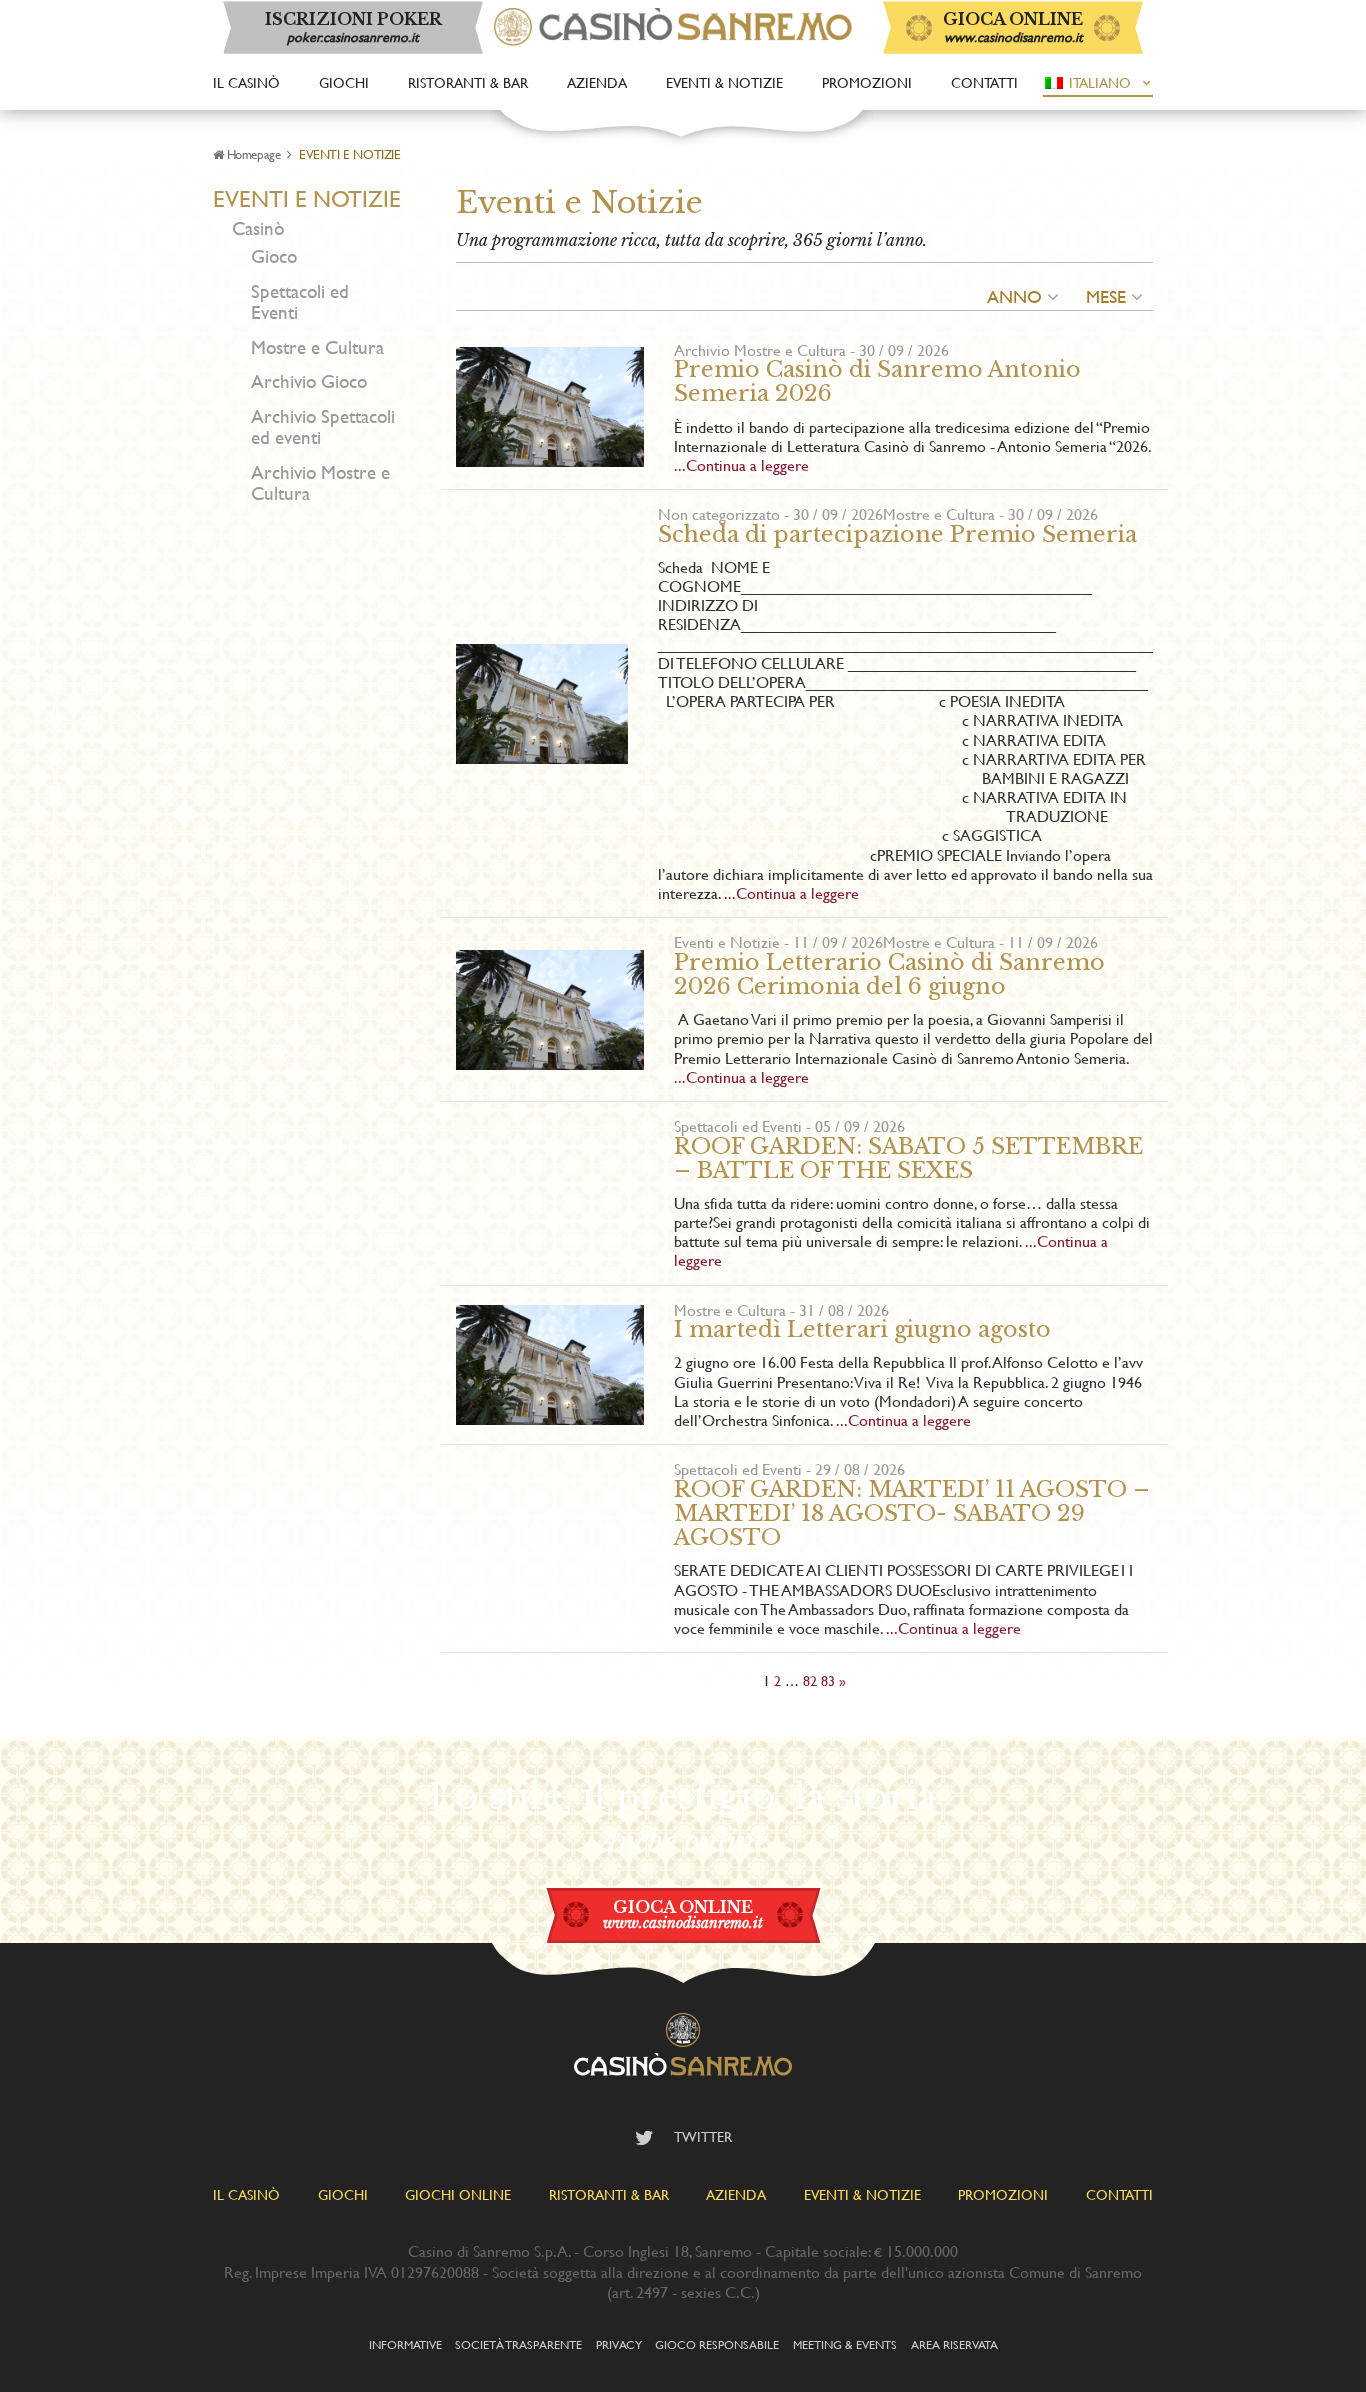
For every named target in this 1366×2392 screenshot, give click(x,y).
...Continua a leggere (741, 464)
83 (828, 1680)
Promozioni (867, 82)
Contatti (984, 82)
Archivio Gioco (309, 381)
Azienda (597, 82)
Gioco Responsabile (717, 2344)
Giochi (344, 82)
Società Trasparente (518, 2344)
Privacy (619, 2344)
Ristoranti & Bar (468, 82)
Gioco (274, 256)
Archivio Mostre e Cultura (320, 483)
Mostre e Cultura (317, 347)
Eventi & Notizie (724, 82)
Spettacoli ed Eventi (300, 302)
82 (810, 1680)
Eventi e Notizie (307, 198)
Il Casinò (246, 82)
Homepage (253, 154)
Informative (405, 2344)
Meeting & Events (845, 2344)
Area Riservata (954, 2344)
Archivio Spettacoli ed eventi (323, 427)
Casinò (258, 228)
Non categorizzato (719, 513)
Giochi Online (458, 2194)
